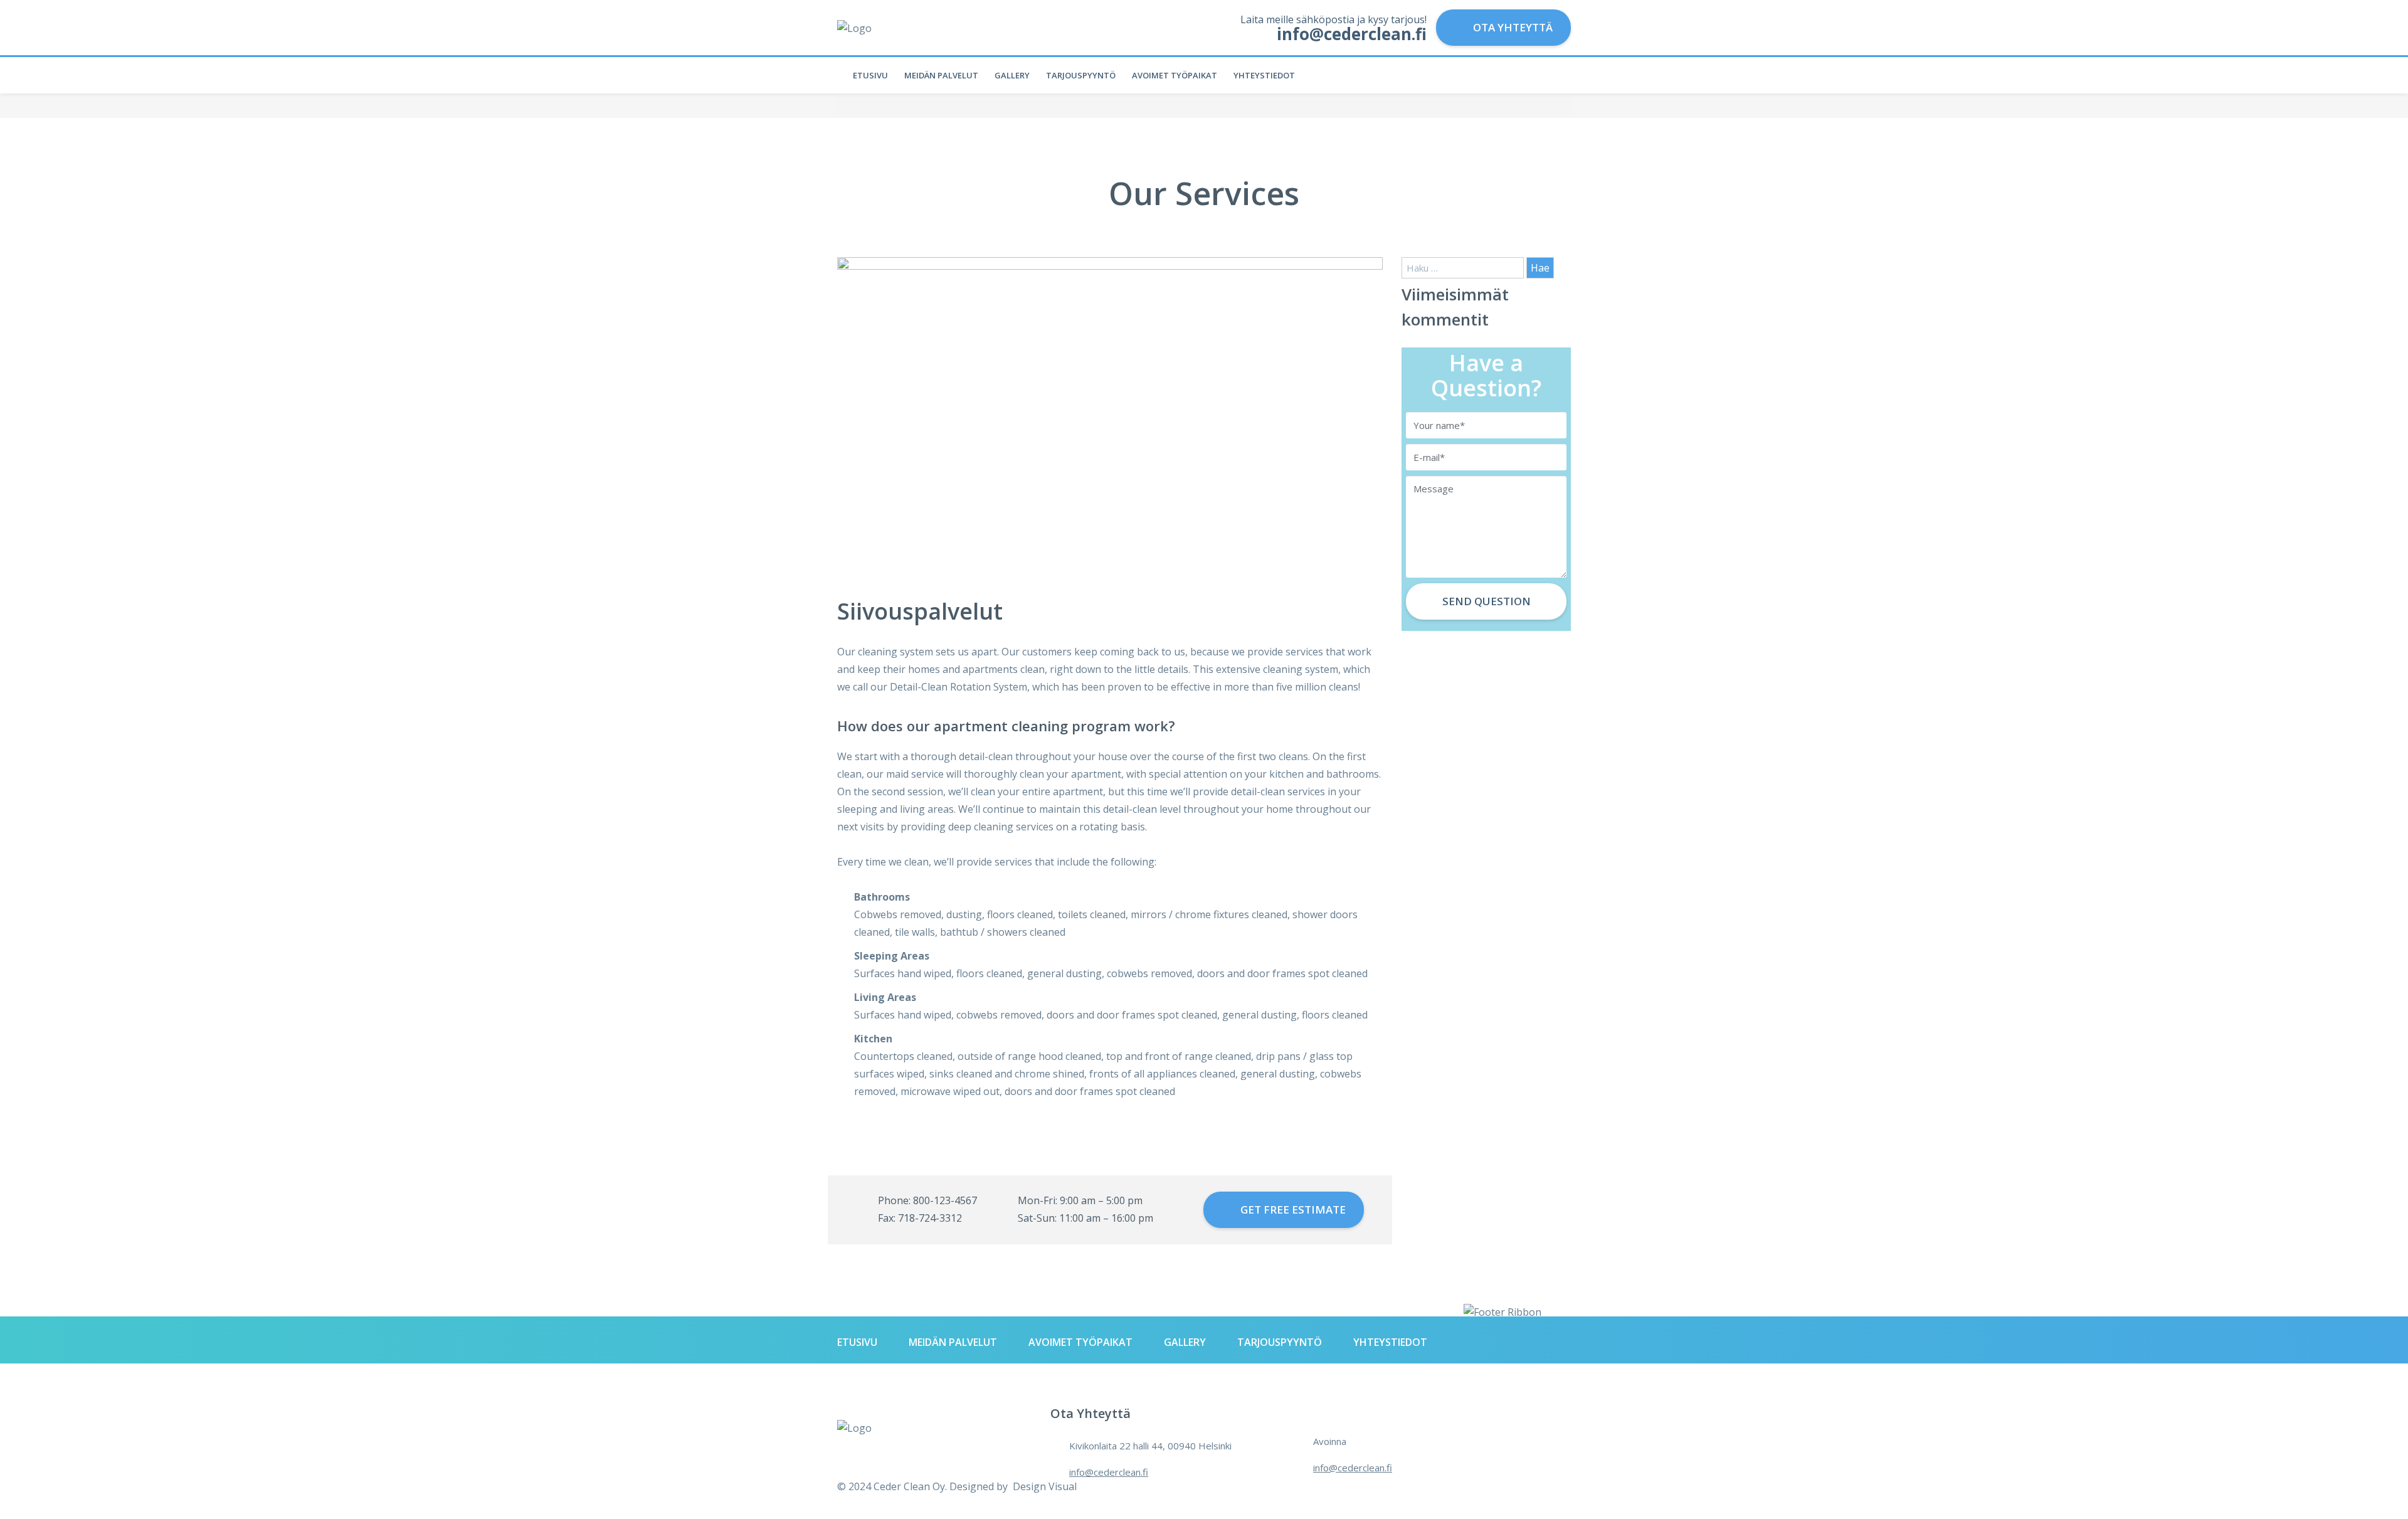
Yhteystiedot (1264, 75)
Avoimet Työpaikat (1175, 75)
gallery (1012, 75)
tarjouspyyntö (1081, 75)
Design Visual (1043, 1486)
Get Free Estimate (1292, 1209)
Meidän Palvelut (941, 75)
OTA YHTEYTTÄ (1512, 27)
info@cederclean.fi (1109, 1472)
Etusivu (870, 75)
